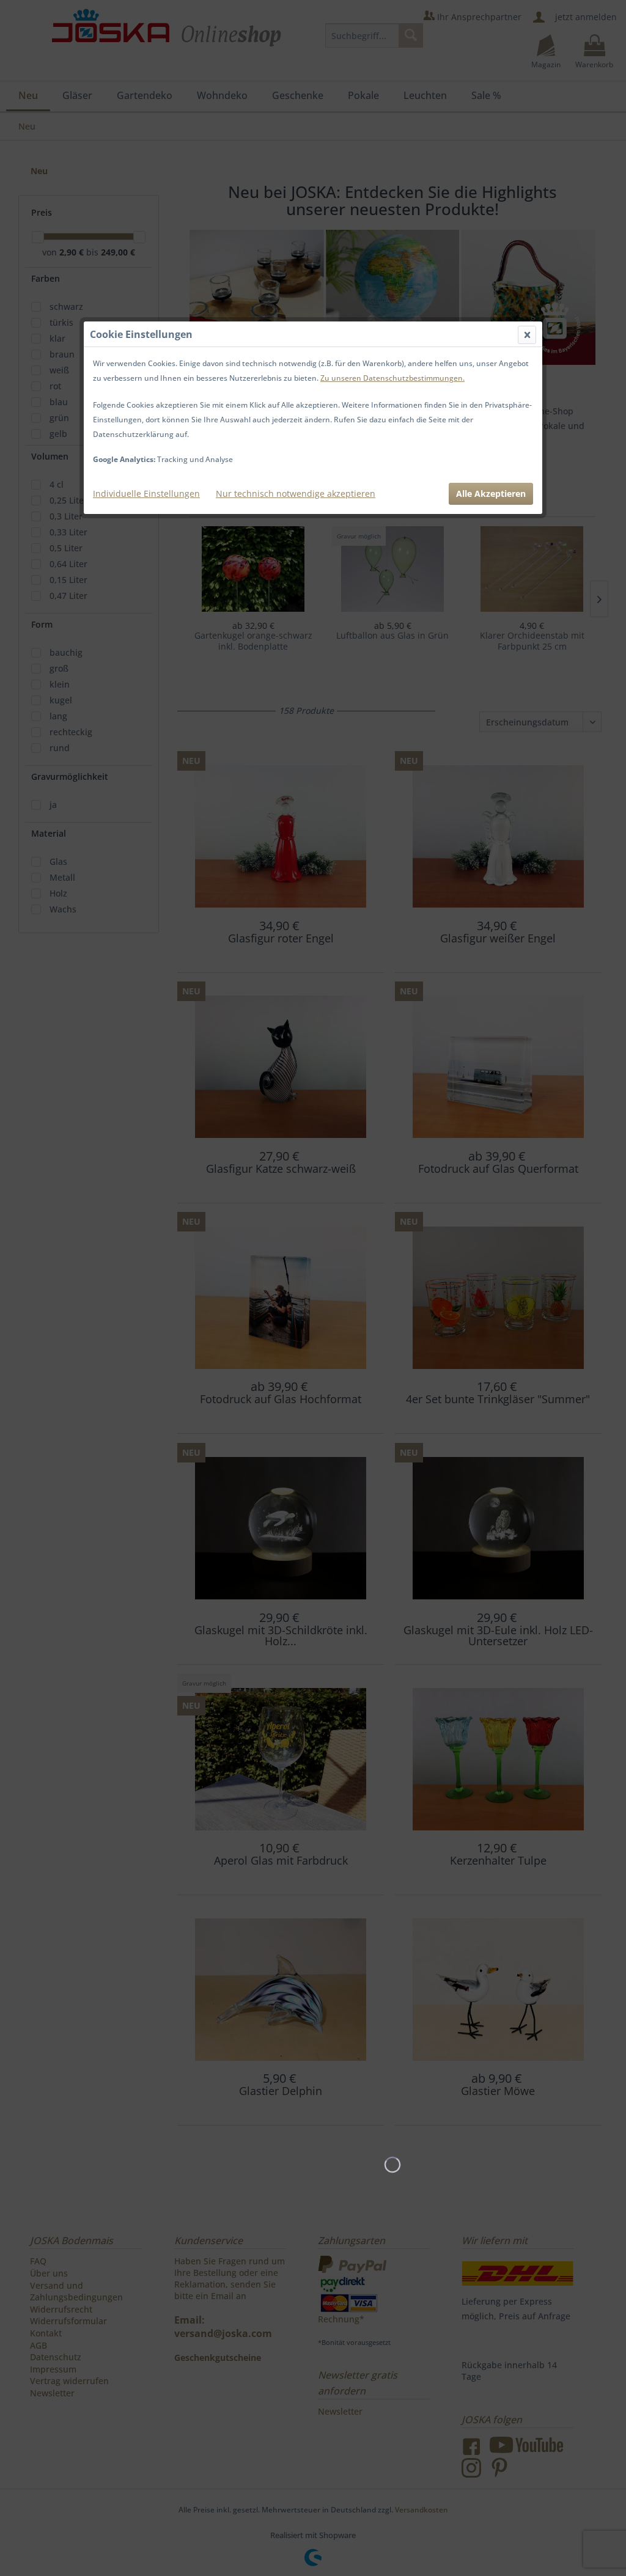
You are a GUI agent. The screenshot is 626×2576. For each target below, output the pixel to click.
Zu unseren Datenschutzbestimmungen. (392, 378)
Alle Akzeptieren (491, 494)
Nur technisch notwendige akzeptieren (296, 494)
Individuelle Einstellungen (146, 494)
